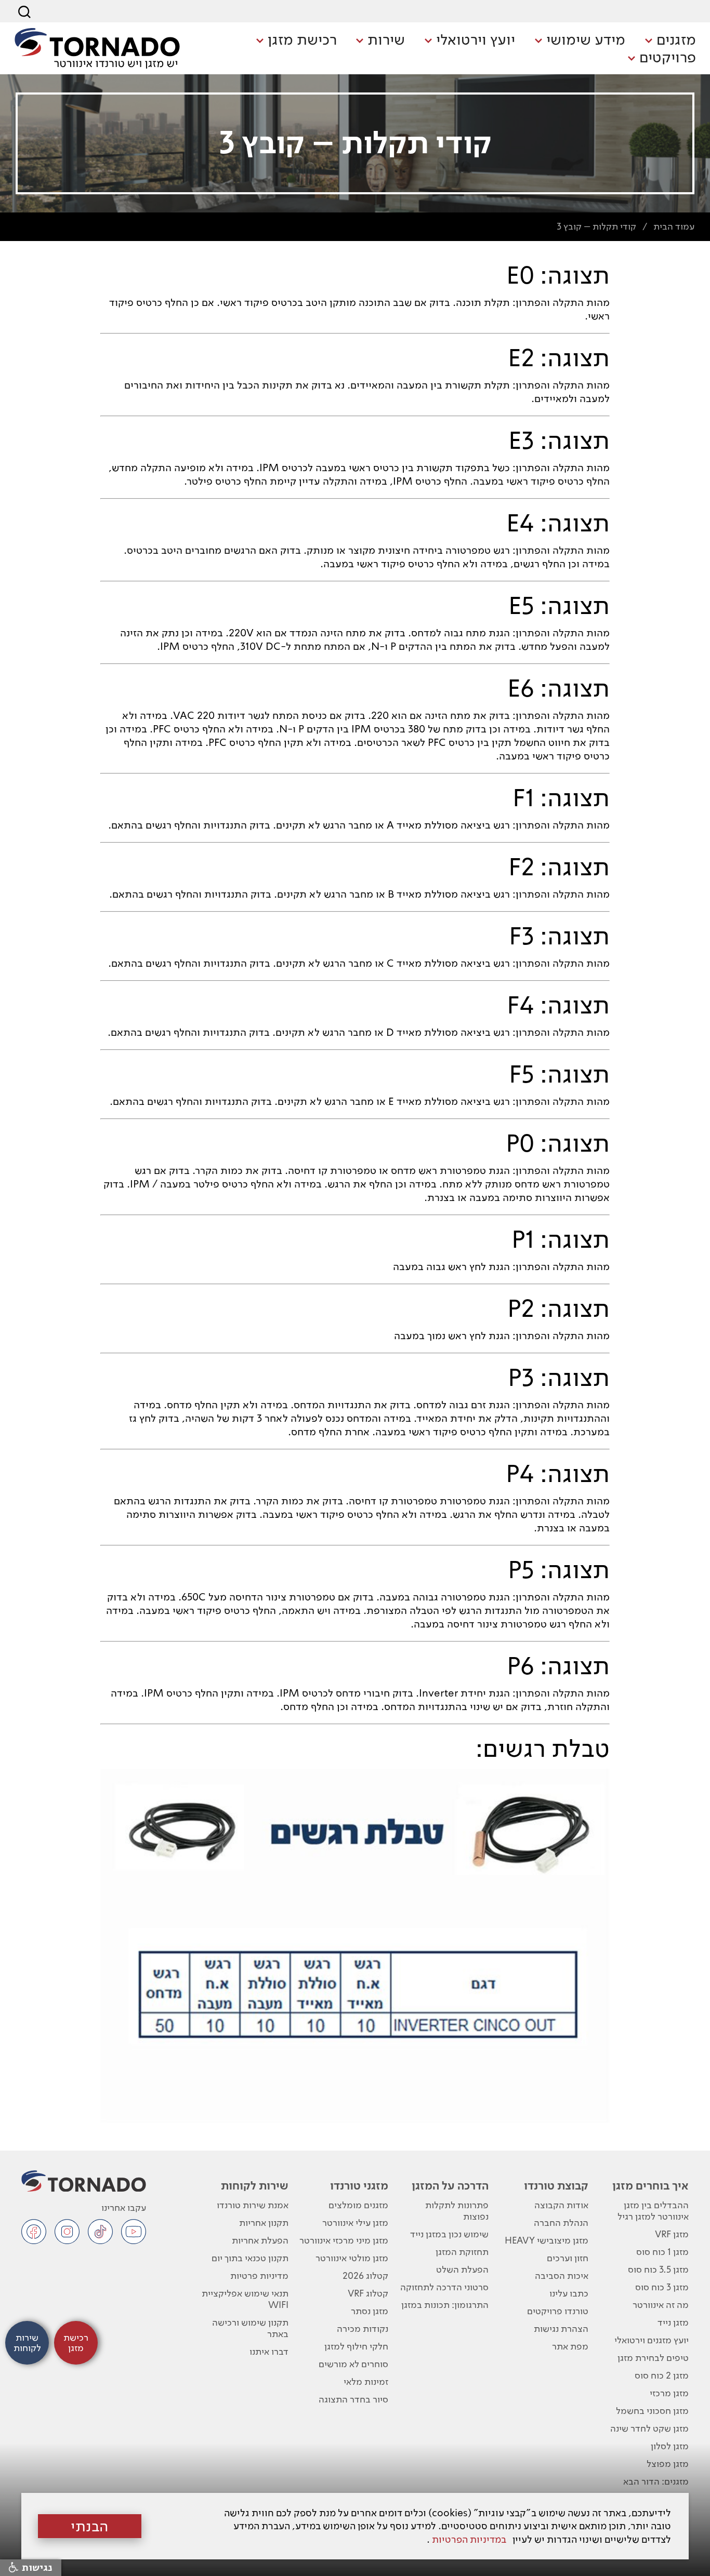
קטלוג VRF (368, 2293)
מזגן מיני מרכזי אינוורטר (344, 2240)
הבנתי (90, 2526)
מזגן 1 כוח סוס (662, 2252)
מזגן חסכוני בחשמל (652, 2411)
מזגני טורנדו (359, 2185)
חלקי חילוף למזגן (356, 2346)
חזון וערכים (568, 2258)
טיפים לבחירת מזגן (653, 2358)
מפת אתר (570, 2346)
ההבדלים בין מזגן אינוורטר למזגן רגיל (653, 2211)
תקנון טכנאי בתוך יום (250, 2258)
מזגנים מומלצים (358, 2205)
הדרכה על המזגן (450, 2185)
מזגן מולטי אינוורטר (352, 2258)
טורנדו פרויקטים (558, 2311)
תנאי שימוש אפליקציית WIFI (245, 2299)
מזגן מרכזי (669, 2393)
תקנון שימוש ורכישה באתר (250, 2328)
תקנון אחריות (264, 2223)
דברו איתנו (269, 2351)
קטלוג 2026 (365, 2275)
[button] (670, 41)
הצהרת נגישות (561, 2328)
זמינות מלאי (366, 2381)
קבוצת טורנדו (556, 2185)
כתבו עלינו (569, 2293)
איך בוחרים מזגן (650, 2185)
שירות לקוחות (254, 2185)
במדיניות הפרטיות (469, 2539)
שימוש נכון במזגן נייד (449, 2234)
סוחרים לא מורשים (353, 2364)
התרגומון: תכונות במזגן (445, 2305)
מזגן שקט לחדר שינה (649, 2428)
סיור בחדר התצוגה (353, 2399)
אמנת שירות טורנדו (252, 2205)
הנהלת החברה (561, 2223)
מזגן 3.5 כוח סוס (658, 2269)
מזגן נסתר (370, 2311)
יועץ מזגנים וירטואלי (652, 2340)
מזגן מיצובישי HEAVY (547, 2240)
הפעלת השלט (462, 2269)
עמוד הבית (674, 226)
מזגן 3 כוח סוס (662, 2287)
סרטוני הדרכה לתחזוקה (444, 2287)
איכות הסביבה (562, 2275)
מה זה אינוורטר (661, 2305)
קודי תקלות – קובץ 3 (596, 226)
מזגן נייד (673, 2322)
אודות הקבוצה (561, 2205)
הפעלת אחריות (260, 2240)
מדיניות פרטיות (259, 2275)
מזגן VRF (672, 2234)
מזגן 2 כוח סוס (662, 2375)
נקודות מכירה (363, 2328)
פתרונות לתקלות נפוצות (457, 2211)
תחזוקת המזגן (462, 2252)
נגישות (36, 2568)
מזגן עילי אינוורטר (355, 2223)
